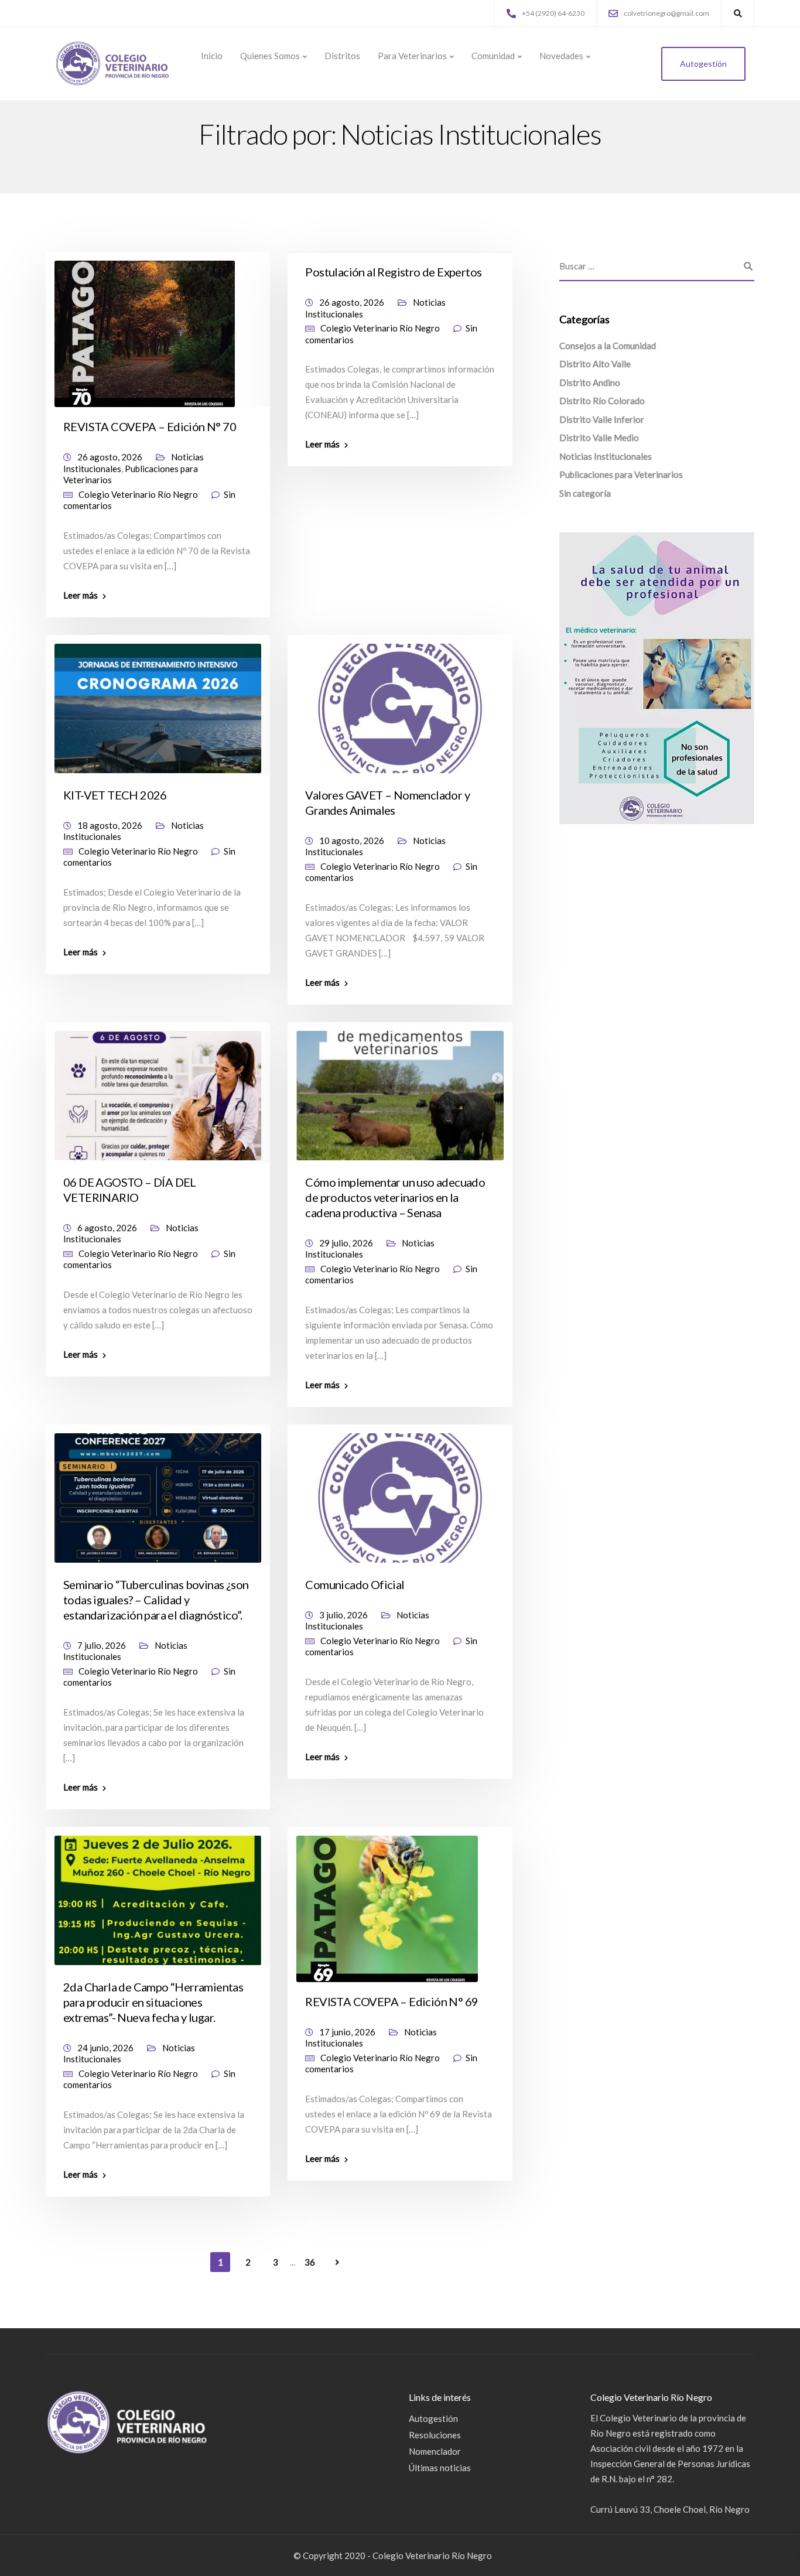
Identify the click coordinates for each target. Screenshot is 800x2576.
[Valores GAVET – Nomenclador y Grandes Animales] (400, 703)
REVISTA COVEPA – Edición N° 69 (392, 2001)
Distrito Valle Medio (599, 438)
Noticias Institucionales (606, 456)
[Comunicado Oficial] (400, 1492)
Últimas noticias (440, 2468)
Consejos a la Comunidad (608, 346)
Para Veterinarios (412, 56)
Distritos (342, 56)
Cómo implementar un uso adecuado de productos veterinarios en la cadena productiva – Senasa (395, 1197)
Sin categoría (585, 493)
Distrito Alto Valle (595, 364)
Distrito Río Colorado (602, 401)
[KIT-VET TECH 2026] (158, 703)
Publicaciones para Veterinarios (621, 475)
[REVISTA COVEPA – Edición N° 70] (145, 329)
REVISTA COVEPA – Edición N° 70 (150, 426)
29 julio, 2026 (346, 1243)
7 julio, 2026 (102, 1645)
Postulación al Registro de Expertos (393, 272)
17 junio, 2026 (347, 2032)
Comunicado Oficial (355, 1584)
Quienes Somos (270, 56)
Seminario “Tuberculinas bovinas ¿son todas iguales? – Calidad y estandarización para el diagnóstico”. (156, 1600)
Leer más (81, 595)
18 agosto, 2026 (110, 825)
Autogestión (703, 64)
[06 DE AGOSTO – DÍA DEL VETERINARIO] (158, 1090)
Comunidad (493, 56)
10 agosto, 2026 (352, 841)
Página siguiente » (337, 2263)
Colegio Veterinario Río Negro (138, 494)
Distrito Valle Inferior (602, 419)
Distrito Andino (590, 382)
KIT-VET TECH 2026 (115, 795)
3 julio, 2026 (343, 1615)
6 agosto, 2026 (107, 1228)
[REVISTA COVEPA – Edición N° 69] (387, 1903)
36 (310, 2262)
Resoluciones (435, 2435)
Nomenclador (435, 2451)
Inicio (212, 56)
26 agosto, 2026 (110, 457)
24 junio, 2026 (105, 2048)
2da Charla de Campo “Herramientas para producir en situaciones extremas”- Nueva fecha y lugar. (153, 2002)
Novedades (561, 56)
